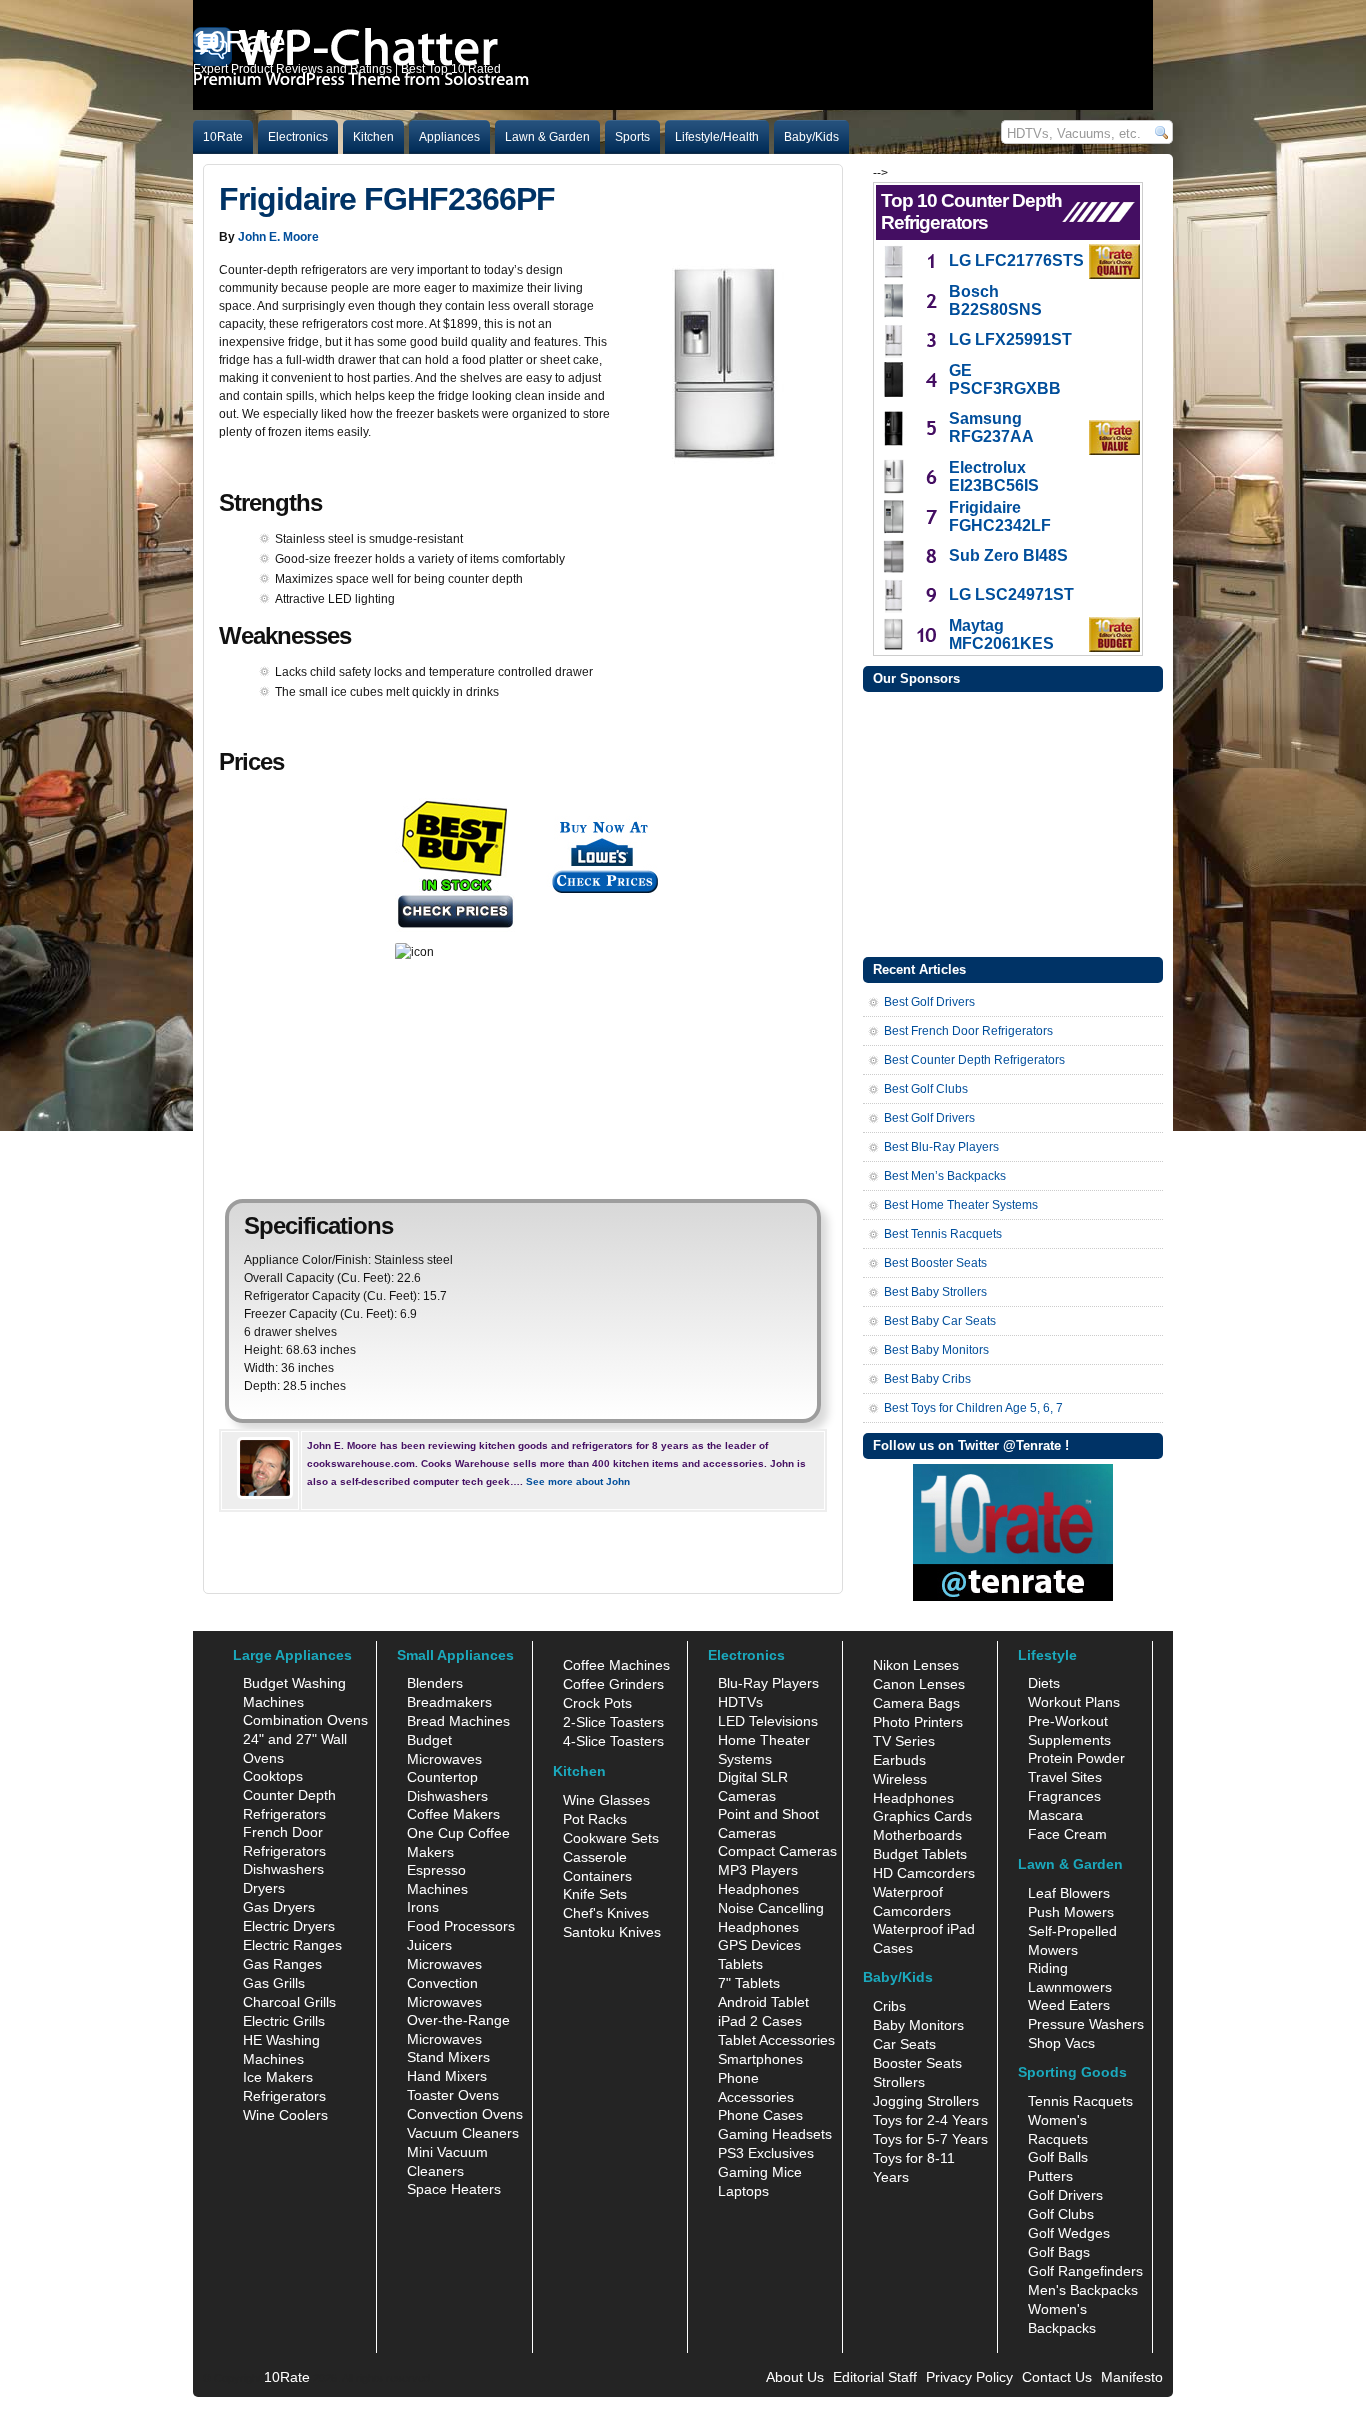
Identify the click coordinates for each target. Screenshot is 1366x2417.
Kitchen (373, 137)
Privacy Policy (969, 2377)
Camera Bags (916, 1703)
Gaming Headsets (775, 2134)
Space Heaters (454, 2189)
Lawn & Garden (547, 137)
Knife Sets (595, 1894)
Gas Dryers (279, 1907)
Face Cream (1067, 1834)
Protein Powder (1076, 1758)
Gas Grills (274, 1983)
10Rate (223, 137)
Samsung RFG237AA (991, 427)
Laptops (743, 2191)
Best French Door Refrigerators (968, 1031)
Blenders (435, 1683)
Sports (632, 137)
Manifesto (1132, 2377)
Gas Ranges (282, 1964)
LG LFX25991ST (1010, 339)
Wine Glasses (606, 1800)
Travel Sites (1065, 1777)
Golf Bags (1059, 2252)
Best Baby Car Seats (940, 1321)
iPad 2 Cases (760, 2021)
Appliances (449, 137)
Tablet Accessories (776, 2040)
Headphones (758, 1889)
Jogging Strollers (926, 2101)
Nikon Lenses (916, 1665)
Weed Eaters (1069, 2005)
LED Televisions (768, 1721)
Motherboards (917, 1835)
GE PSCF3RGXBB (1005, 379)
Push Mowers (1071, 1912)
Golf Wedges (1069, 2233)
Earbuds (899, 1760)
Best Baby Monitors (936, 1350)
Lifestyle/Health (717, 137)
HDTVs (740, 1702)
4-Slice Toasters (613, 1741)
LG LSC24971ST (1011, 594)
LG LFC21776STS (1016, 260)
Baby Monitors (918, 2025)
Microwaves (444, 1964)
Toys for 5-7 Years (930, 2139)
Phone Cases (760, 2115)
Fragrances (1064, 1796)
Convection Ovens (465, 2114)
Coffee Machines (616, 1665)
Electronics (298, 137)
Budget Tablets (920, 1854)
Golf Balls (1058, 2157)
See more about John (578, 1481)
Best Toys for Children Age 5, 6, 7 (973, 1408)
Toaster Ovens (453, 2095)
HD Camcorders (924, 1873)
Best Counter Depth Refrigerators (974, 1060)
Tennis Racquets (1080, 2101)
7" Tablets (749, 1983)
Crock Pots (597, 1703)
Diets (1044, 1683)
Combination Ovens (305, 1720)
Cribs (889, 2006)
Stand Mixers (448, 2057)
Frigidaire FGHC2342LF (1000, 516)
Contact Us (1057, 2377)
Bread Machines (458, 1721)
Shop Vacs (1061, 2043)
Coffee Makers (453, 1814)
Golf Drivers (1065, 2195)
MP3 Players (758, 1870)
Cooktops (273, 1776)
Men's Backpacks (1083, 2290)
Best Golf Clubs (926, 1089)
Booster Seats (917, 2063)
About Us (795, 2377)
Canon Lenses (919, 1684)
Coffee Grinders (613, 1684)
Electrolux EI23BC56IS (994, 476)
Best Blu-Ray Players (941, 1147)
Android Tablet (763, 2002)
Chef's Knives (606, 1913)
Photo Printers (918, 1722)
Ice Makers (278, 2077)
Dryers (264, 1888)
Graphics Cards (922, 1816)
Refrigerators (284, 2096)
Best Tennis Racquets (943, 1234)
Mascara (1055, 1815)
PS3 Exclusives (766, 2153)
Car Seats (904, 2044)
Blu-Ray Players (768, 1683)
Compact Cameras (777, 1851)
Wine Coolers (285, 2115)
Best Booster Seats (935, 1263)
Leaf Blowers (1069, 1893)
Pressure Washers (1086, 2024)
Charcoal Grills (289, 2002)
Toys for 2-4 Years (930, 2120)
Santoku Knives (612, 1932)
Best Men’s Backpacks (945, 1176)
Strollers (899, 2082)
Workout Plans (1074, 1702)
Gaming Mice (760, 2172)
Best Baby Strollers (935, 1292)
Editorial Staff (875, 2377)
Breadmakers (449, 1702)
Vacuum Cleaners (463, 2133)
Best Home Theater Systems (961, 1205)
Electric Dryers (289, 1926)
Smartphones (760, 2059)
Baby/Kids (811, 137)
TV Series (904, 1741)
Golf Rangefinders (1085, 2271)
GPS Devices (759, 1945)
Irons (423, 1907)
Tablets (740, 1964)
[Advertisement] (1013, 822)
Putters (1050, 2176)
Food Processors (461, 1926)
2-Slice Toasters (613, 1722)
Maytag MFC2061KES (1001, 634)
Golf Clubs (1061, 2214)
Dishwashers (283, 1869)
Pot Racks (595, 1819)
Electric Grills (284, 2021)
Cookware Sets (611, 1838)
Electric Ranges (292, 1945)
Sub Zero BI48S (1008, 555)
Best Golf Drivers (929, 1002)
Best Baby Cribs (927, 1379)
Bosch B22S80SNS (995, 300)
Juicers (429, 1945)
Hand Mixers (447, 2076)
